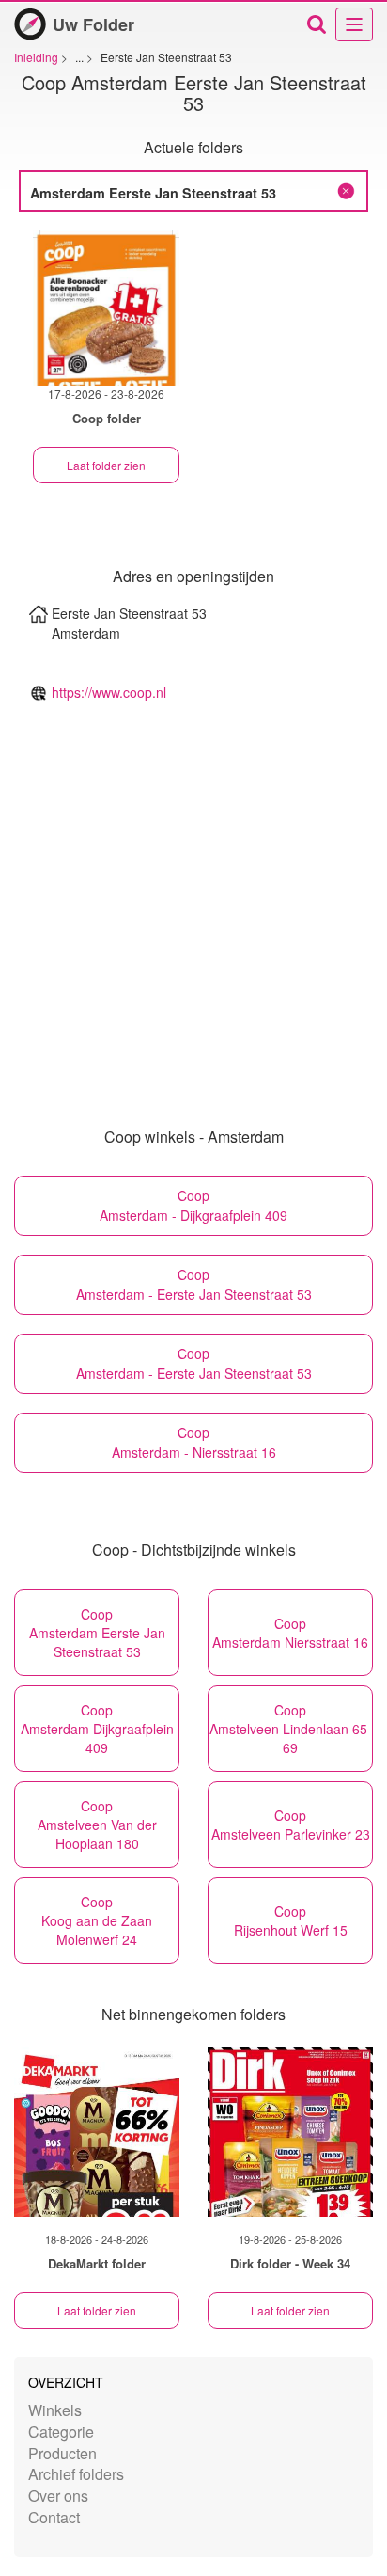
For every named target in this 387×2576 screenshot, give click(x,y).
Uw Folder (93, 24)
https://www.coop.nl (109, 692)
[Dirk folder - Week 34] (290, 2132)
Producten (62, 2453)
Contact (54, 2517)
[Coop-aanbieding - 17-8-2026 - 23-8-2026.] (106, 308)
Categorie (61, 2432)
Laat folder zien (106, 465)
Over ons (58, 2496)
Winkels (55, 2410)
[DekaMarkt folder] (97, 2132)
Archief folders (76, 2474)
